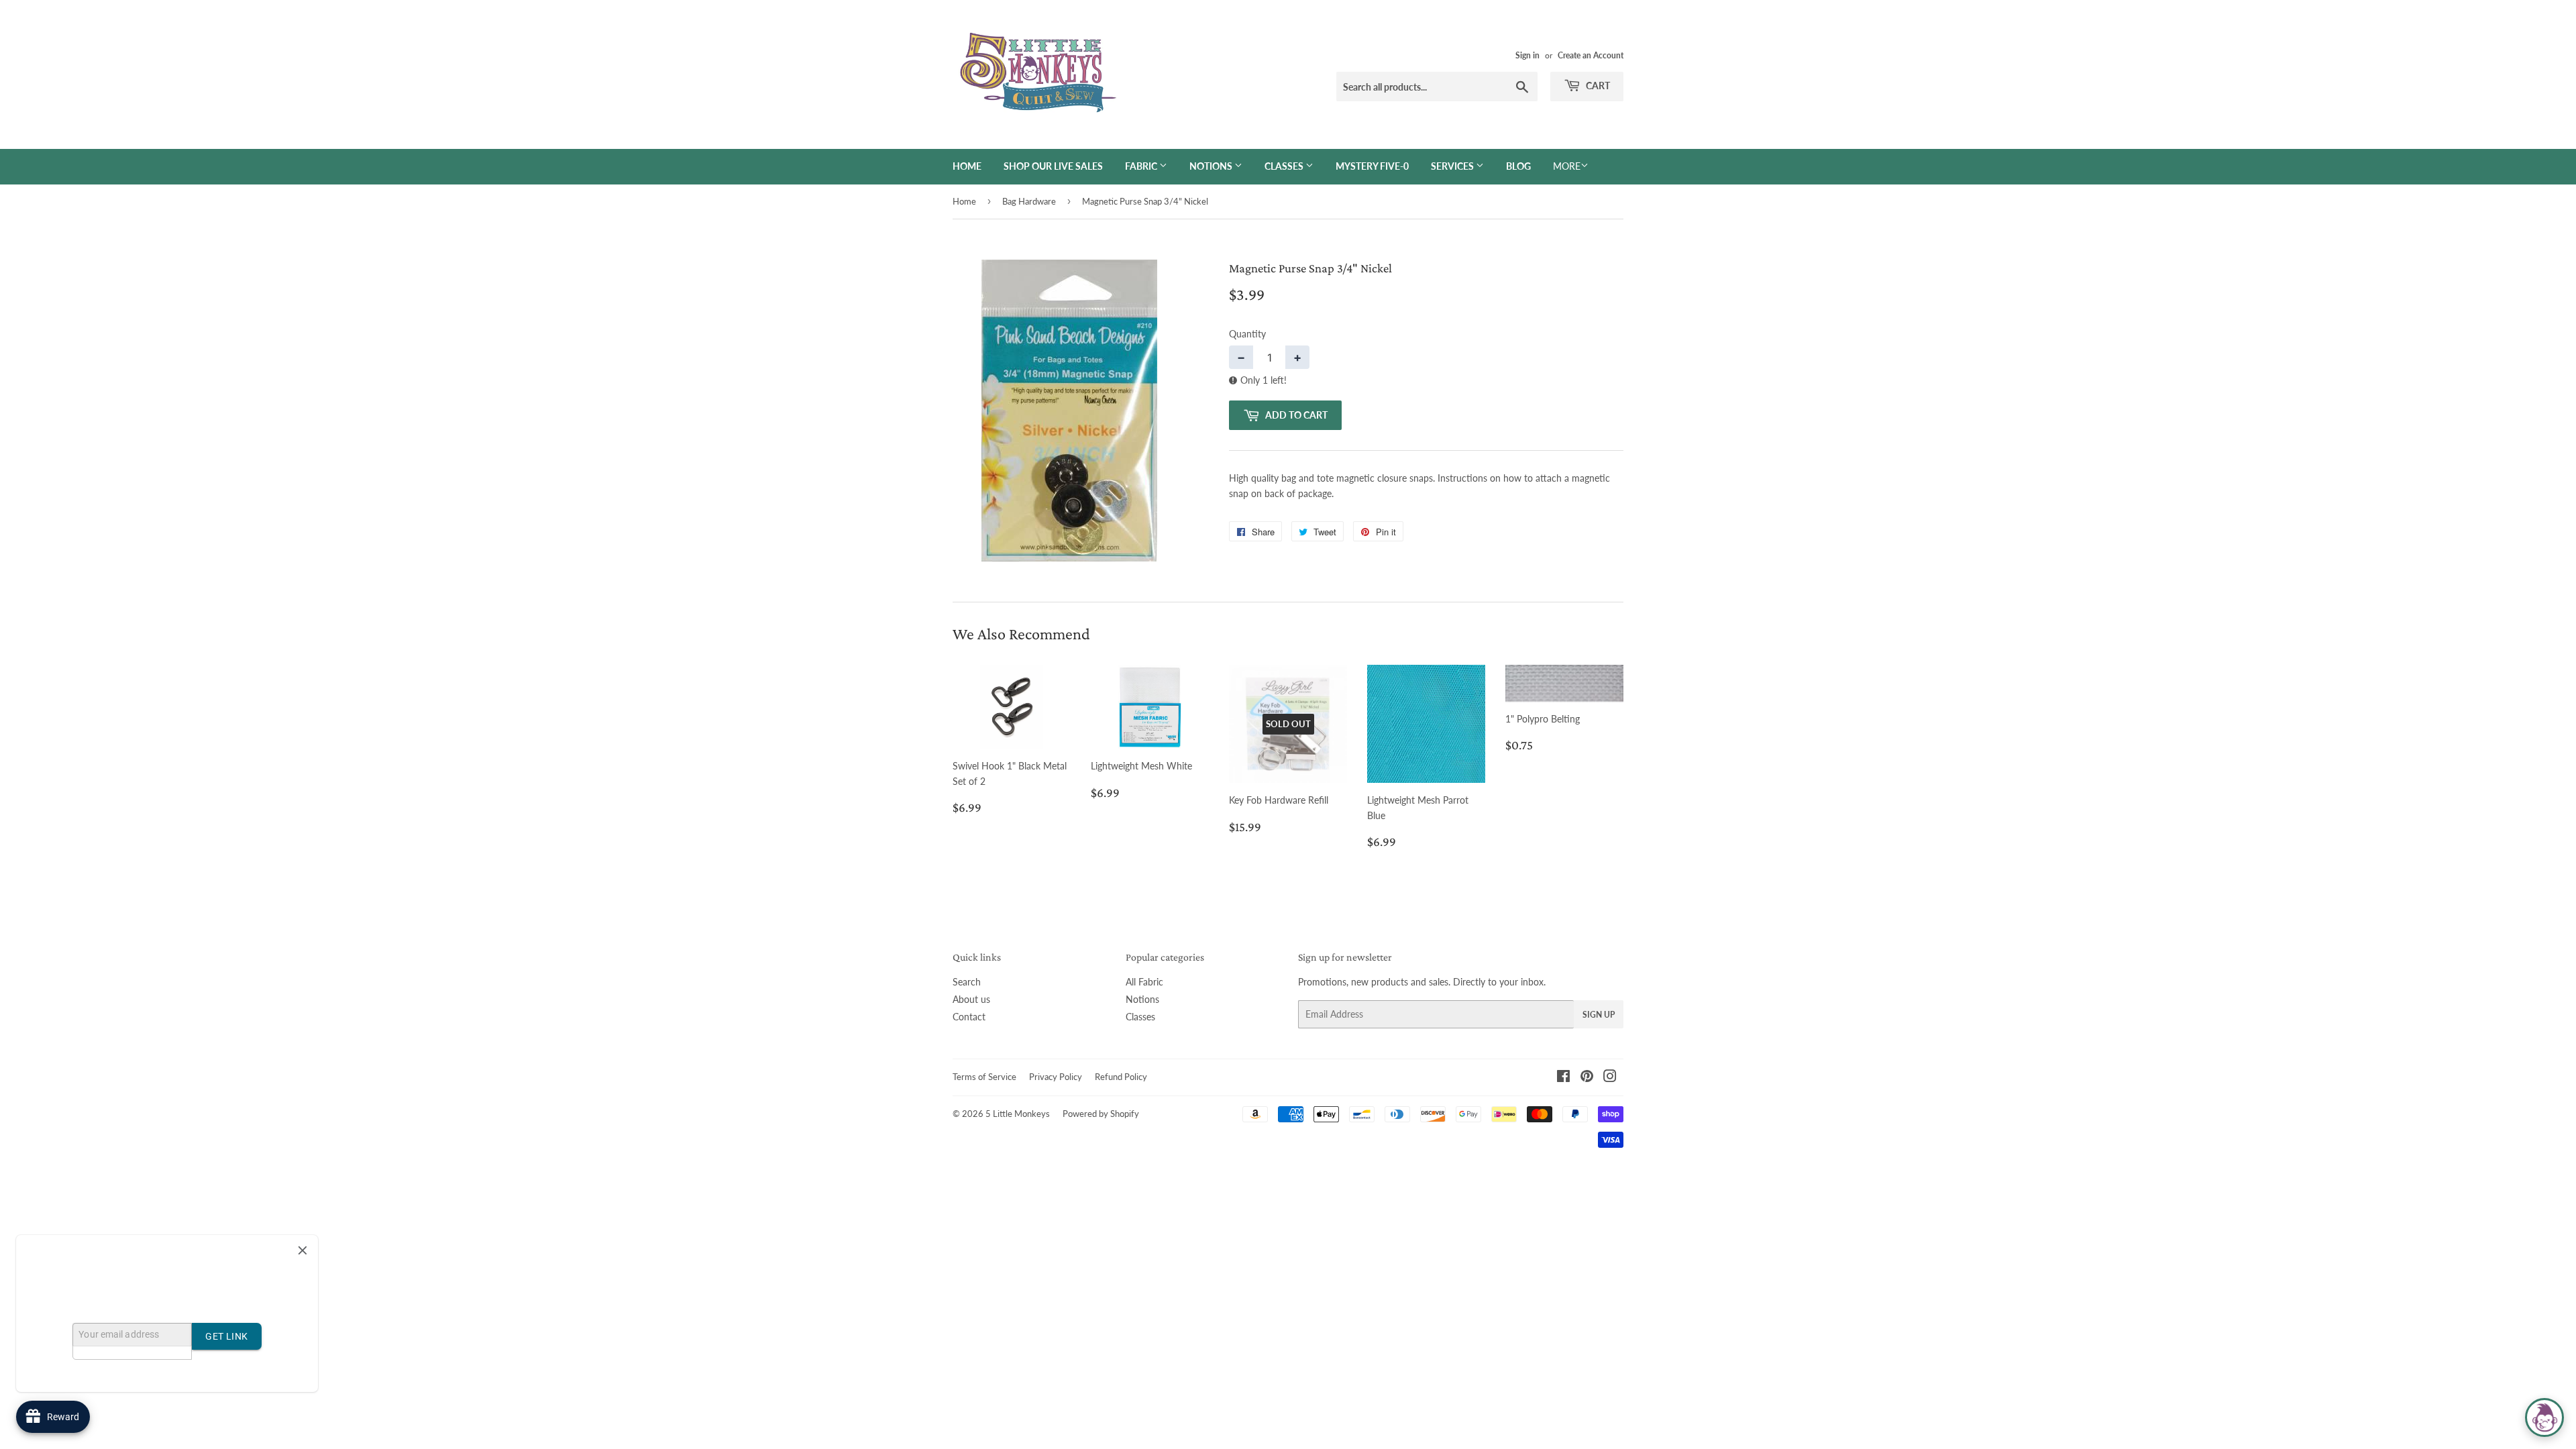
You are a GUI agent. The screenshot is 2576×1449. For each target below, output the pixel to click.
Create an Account (1591, 55)
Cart (1597, 86)
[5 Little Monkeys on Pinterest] (1587, 1078)
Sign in (1527, 55)
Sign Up (1599, 1015)
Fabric (1142, 166)
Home (967, 166)
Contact (969, 1017)
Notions (1212, 166)
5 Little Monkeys (1018, 1114)
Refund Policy (1121, 1077)
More (1567, 166)
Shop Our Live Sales (1053, 166)
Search (967, 982)
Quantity (1247, 334)
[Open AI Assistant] (2544, 1417)
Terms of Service (984, 1077)
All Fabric (1144, 982)
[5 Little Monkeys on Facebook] (1563, 1078)
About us (971, 999)
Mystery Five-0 (1372, 166)
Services (1453, 166)
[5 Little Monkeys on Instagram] (1610, 1078)
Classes (1285, 166)
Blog (1518, 166)
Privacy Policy (1056, 1077)
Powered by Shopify (1101, 1114)
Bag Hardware (1029, 201)
